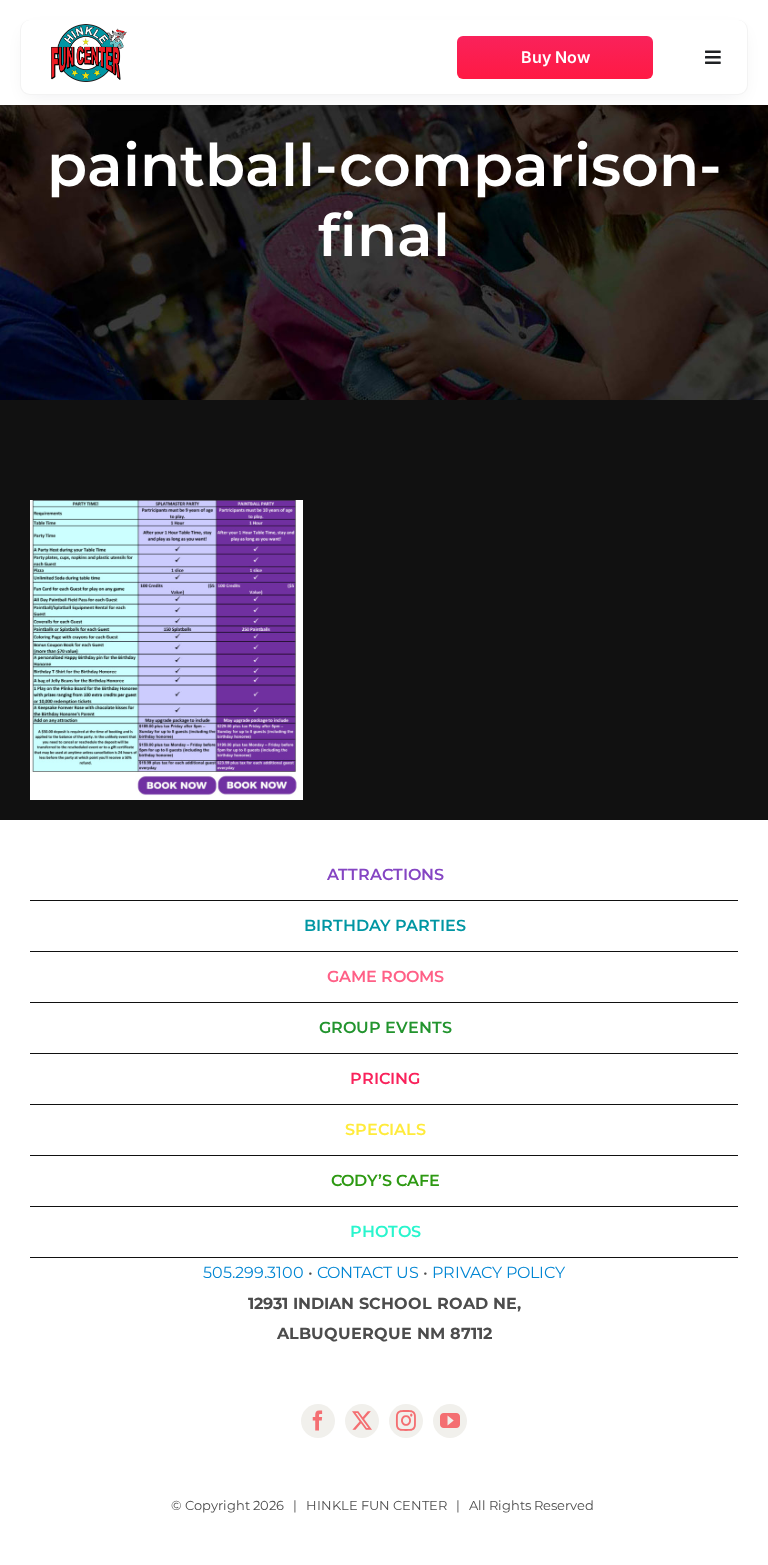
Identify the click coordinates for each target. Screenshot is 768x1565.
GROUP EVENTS (385, 1027)
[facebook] (318, 1421)
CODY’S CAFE (385, 1180)
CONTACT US (368, 1272)
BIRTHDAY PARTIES (385, 925)
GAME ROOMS (385, 976)
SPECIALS (385, 1129)
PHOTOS (385, 1231)
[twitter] (362, 1421)
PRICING (385, 1078)
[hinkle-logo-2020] (89, 31)
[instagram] (406, 1421)
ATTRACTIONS (385, 874)
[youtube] (450, 1421)
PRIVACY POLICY (498, 1272)
